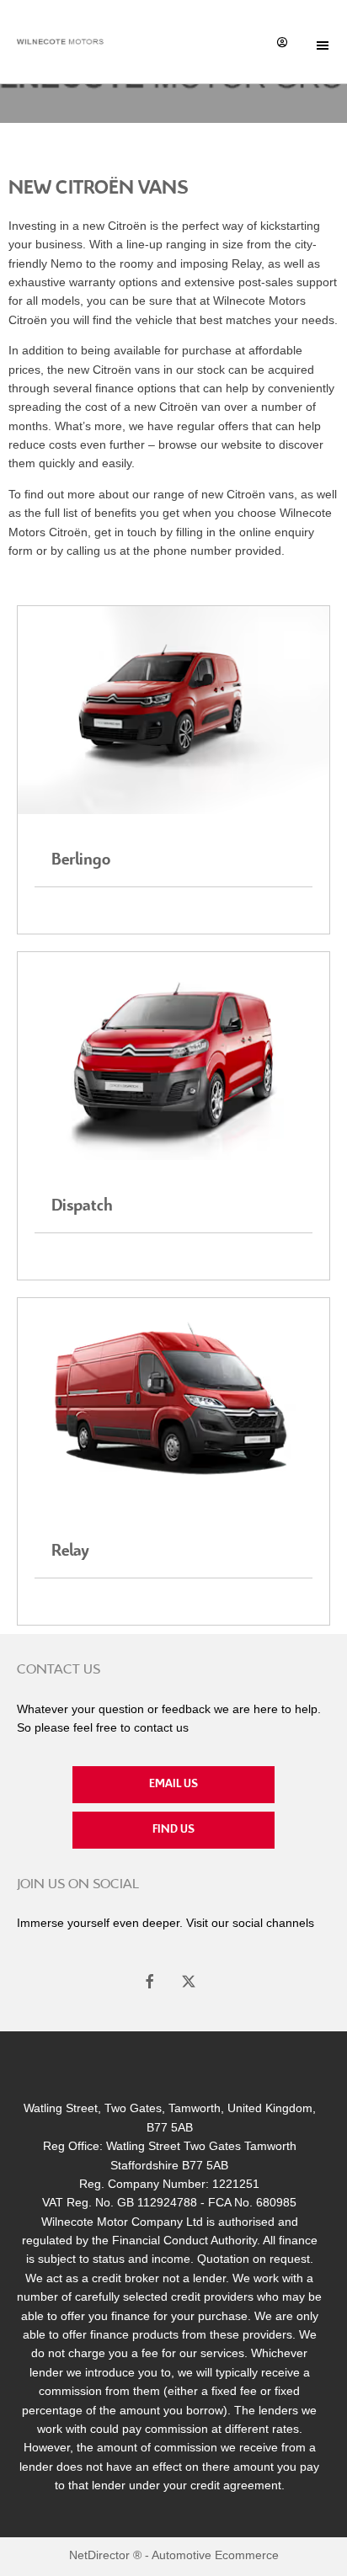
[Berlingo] (173, 710)
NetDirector (101, 2555)
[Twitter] (189, 1979)
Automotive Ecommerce (215, 2555)
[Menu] (323, 42)
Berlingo (81, 860)
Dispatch (82, 1206)
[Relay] (173, 1402)
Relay (70, 1551)
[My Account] (282, 41)
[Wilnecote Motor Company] (60, 42)
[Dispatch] (173, 1056)
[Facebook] (150, 1979)
